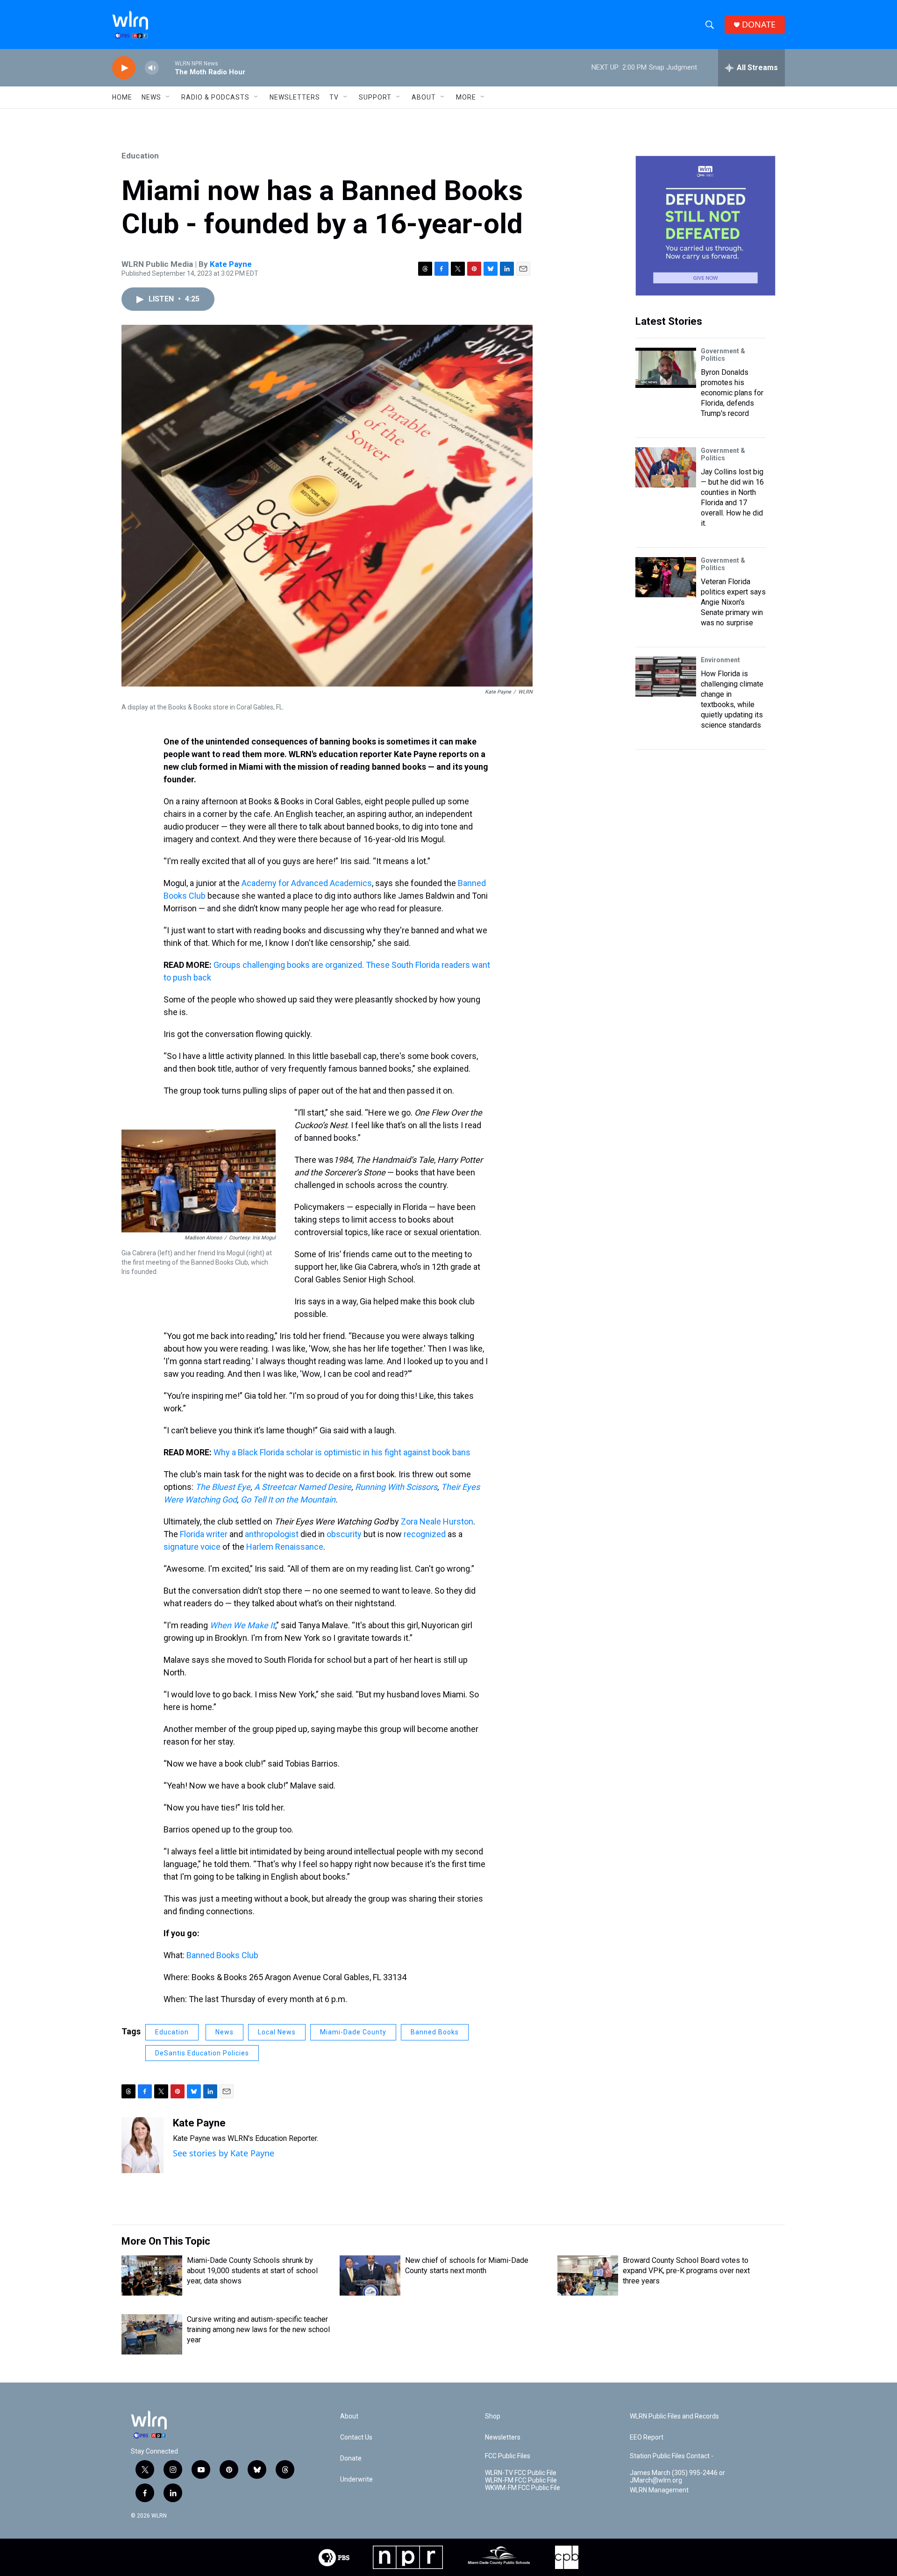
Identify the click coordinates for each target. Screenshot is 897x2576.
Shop (493, 2416)
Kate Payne (231, 264)
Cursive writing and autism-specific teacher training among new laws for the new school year (258, 2329)
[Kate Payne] (142, 2145)
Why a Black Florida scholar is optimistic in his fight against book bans (342, 1452)
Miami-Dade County (353, 2032)
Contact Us (356, 2437)
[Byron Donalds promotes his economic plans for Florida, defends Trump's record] (666, 368)
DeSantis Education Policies (202, 2053)
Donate (351, 2458)
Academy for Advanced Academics (307, 883)
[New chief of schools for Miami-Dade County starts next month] (370, 2275)
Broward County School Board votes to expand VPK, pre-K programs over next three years (686, 2271)
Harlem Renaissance (285, 1547)
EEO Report (647, 2437)
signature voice (192, 1547)
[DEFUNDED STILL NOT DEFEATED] (705, 226)
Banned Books (435, 2032)
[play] (124, 68)
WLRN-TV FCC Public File (521, 2473)
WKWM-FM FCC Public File (523, 2488)
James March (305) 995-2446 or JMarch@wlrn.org (677, 2477)
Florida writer (204, 1534)
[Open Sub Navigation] (168, 97)
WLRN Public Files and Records (674, 2416)
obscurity (344, 1534)
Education (140, 156)
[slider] (167, 68)
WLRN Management (659, 2490)
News (224, 2032)
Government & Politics (723, 355)
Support (375, 97)
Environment (720, 660)
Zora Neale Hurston (437, 1521)
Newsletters (295, 97)
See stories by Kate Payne (224, 2153)
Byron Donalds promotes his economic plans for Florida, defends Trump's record (732, 393)
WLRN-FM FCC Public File (521, 2480)
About (424, 97)
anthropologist (272, 1534)
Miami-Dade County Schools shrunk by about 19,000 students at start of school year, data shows (252, 2271)
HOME (122, 97)
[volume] (152, 68)
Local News (277, 2032)
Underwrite (356, 2479)
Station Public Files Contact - (672, 2456)
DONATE (759, 25)
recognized (425, 1534)
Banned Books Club (222, 1955)
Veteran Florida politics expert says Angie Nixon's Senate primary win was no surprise (733, 602)
